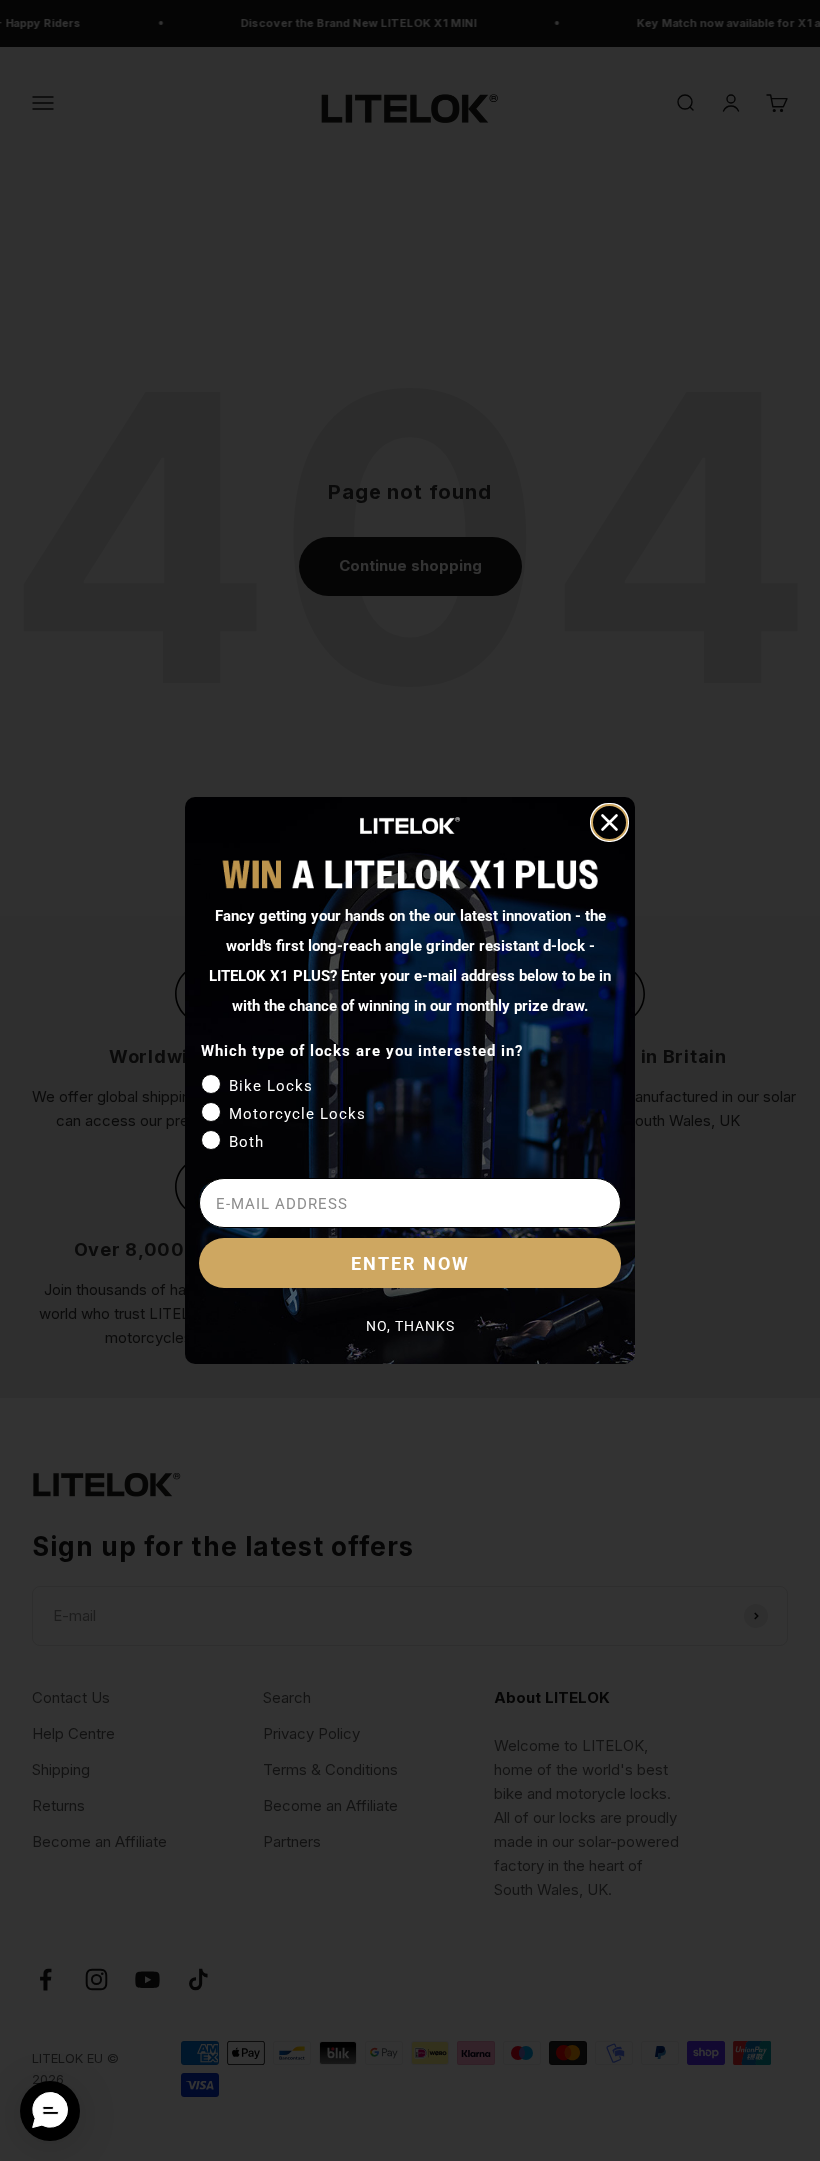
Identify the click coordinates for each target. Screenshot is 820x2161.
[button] (50, 2111)
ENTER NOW (410, 1263)
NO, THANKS (410, 1325)
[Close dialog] (609, 822)
